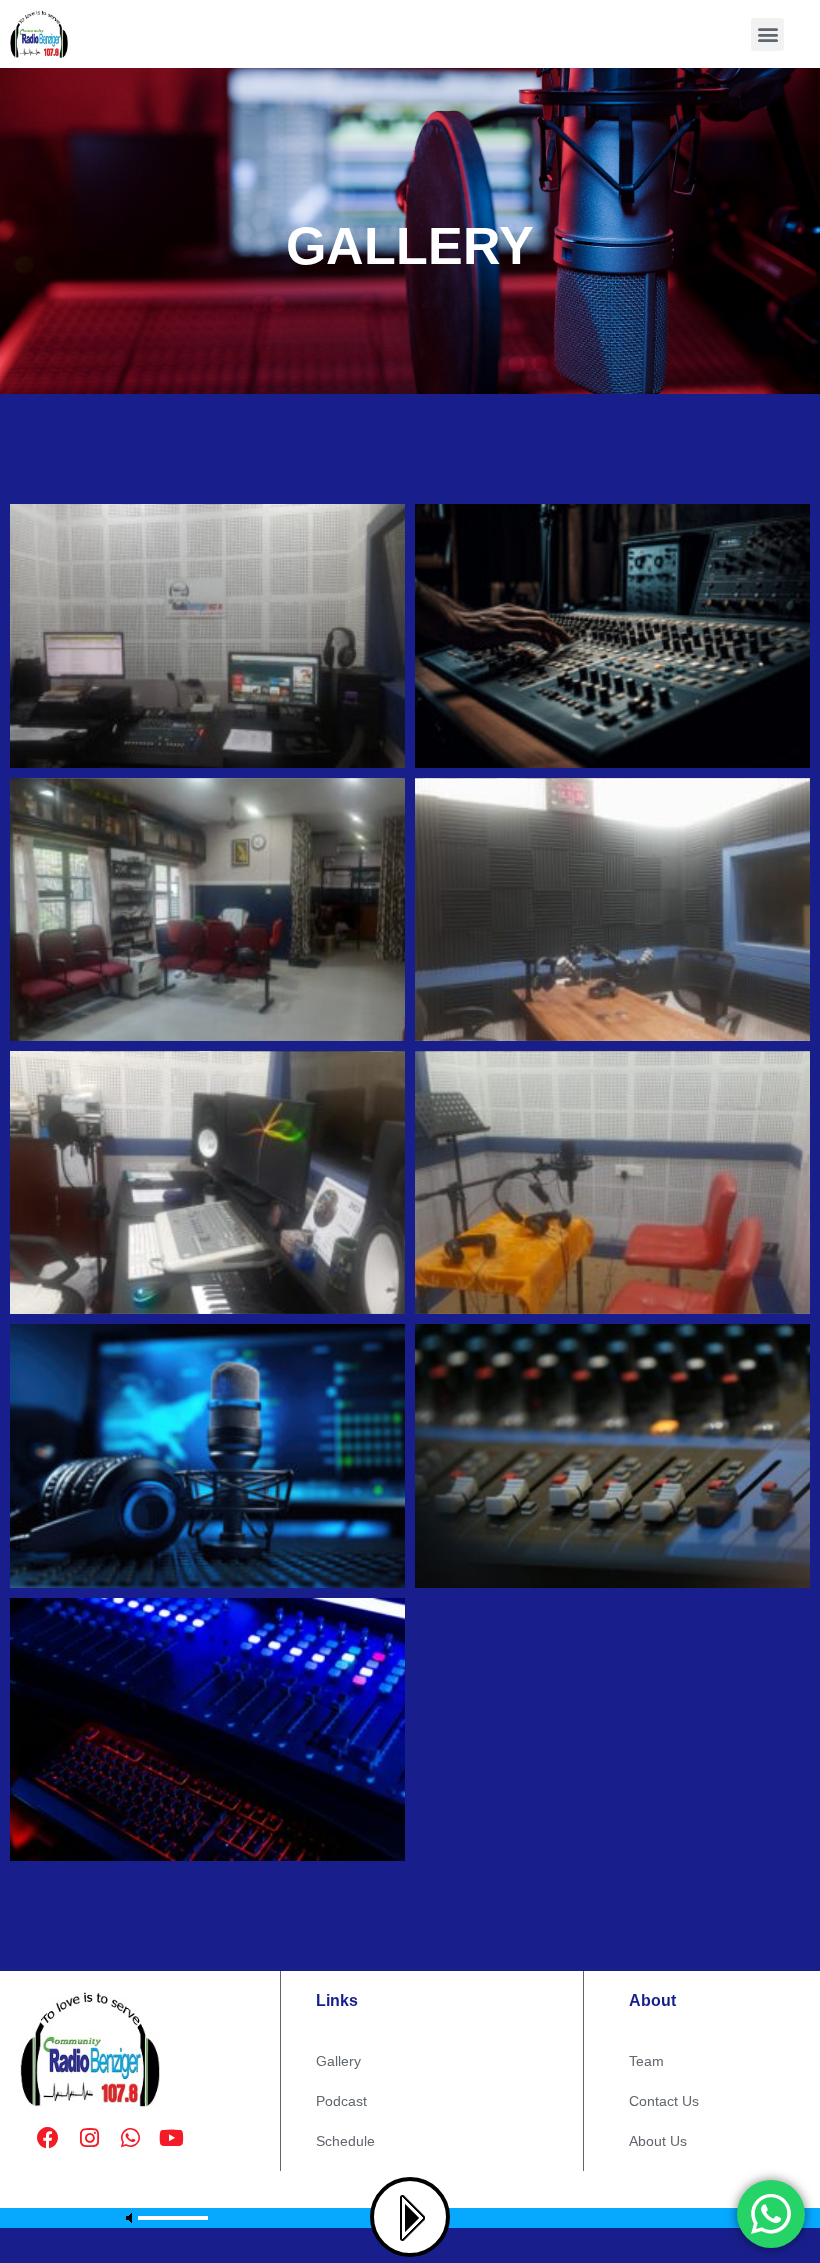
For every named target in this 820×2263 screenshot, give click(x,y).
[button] (767, 34)
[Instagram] (89, 2138)
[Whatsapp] (130, 2138)
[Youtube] (171, 2138)
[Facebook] (48, 2138)
